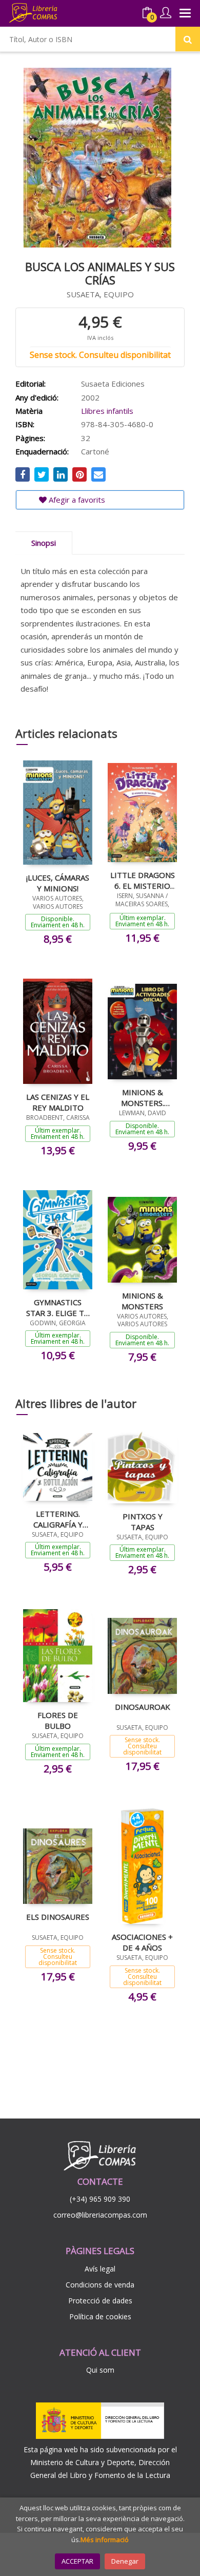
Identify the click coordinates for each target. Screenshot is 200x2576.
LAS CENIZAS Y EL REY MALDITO (58, 1102)
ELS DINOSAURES (58, 1917)
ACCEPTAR (77, 2561)
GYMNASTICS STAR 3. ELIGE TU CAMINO (58, 1307)
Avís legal (100, 2269)
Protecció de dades (100, 2301)
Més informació (105, 2540)
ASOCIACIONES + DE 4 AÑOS (142, 1942)
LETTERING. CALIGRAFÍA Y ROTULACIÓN (58, 1519)
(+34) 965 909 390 (100, 2199)
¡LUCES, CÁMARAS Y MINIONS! (58, 883)
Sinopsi (44, 543)
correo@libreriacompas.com (100, 2215)
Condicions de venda (100, 2285)
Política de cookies (100, 2316)
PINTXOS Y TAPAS (143, 1521)
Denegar (125, 2561)
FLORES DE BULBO (58, 1720)
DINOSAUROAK (143, 1707)
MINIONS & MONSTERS (142, 1301)
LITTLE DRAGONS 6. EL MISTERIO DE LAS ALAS (143, 880)
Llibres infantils (107, 411)
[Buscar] (188, 39)
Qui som (100, 2370)
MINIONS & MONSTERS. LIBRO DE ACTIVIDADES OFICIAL (142, 1097)
